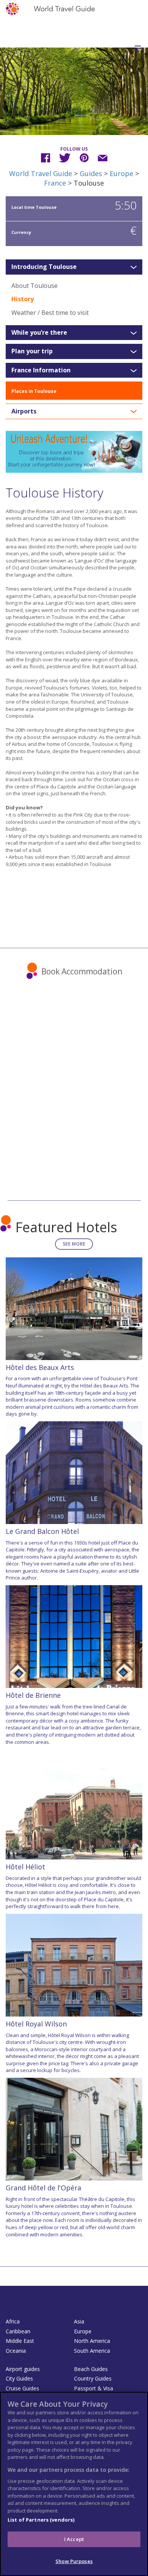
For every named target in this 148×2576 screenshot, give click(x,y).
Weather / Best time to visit (50, 313)
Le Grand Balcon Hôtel (42, 1531)
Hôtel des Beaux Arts (40, 1367)
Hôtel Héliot (25, 1867)
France (55, 183)
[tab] (74, 267)
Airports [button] (24, 412)
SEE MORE (74, 1244)
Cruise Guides (22, 2388)
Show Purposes (74, 2561)
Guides (91, 173)
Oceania (16, 2351)
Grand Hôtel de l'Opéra (43, 2188)
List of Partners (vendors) (41, 2520)
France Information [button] (41, 370)
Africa (13, 2321)
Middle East (20, 2341)
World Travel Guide (41, 173)
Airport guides (23, 2369)
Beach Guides (91, 2369)
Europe (121, 173)
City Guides (19, 2378)
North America (92, 2341)
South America (92, 2351)
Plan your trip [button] (32, 351)
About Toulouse (35, 286)
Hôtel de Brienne (33, 1695)
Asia (79, 2321)
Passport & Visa (94, 2388)
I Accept (74, 2539)
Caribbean (18, 2331)
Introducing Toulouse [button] (44, 267)
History (23, 299)
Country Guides (93, 2378)
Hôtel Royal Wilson (36, 2024)
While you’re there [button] (39, 333)
